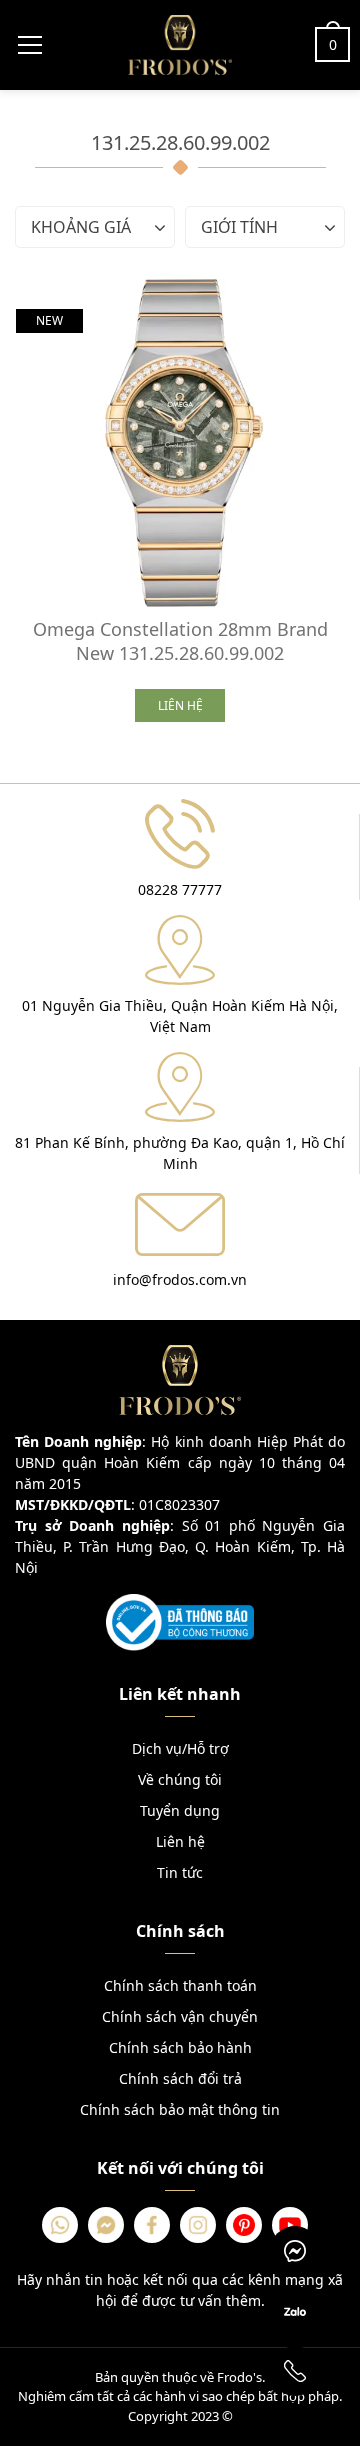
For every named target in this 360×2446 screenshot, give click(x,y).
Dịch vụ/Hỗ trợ (180, 1748)
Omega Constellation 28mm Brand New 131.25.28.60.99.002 (180, 641)
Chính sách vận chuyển (180, 2016)
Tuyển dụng (180, 1810)
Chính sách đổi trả (180, 2078)
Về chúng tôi (180, 1779)
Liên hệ (180, 1841)
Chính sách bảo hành (180, 2047)
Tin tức (180, 1872)
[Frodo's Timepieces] (180, 43)
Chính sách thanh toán (180, 1985)
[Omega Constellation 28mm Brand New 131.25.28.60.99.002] (180, 443)
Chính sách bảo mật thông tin (180, 2109)
